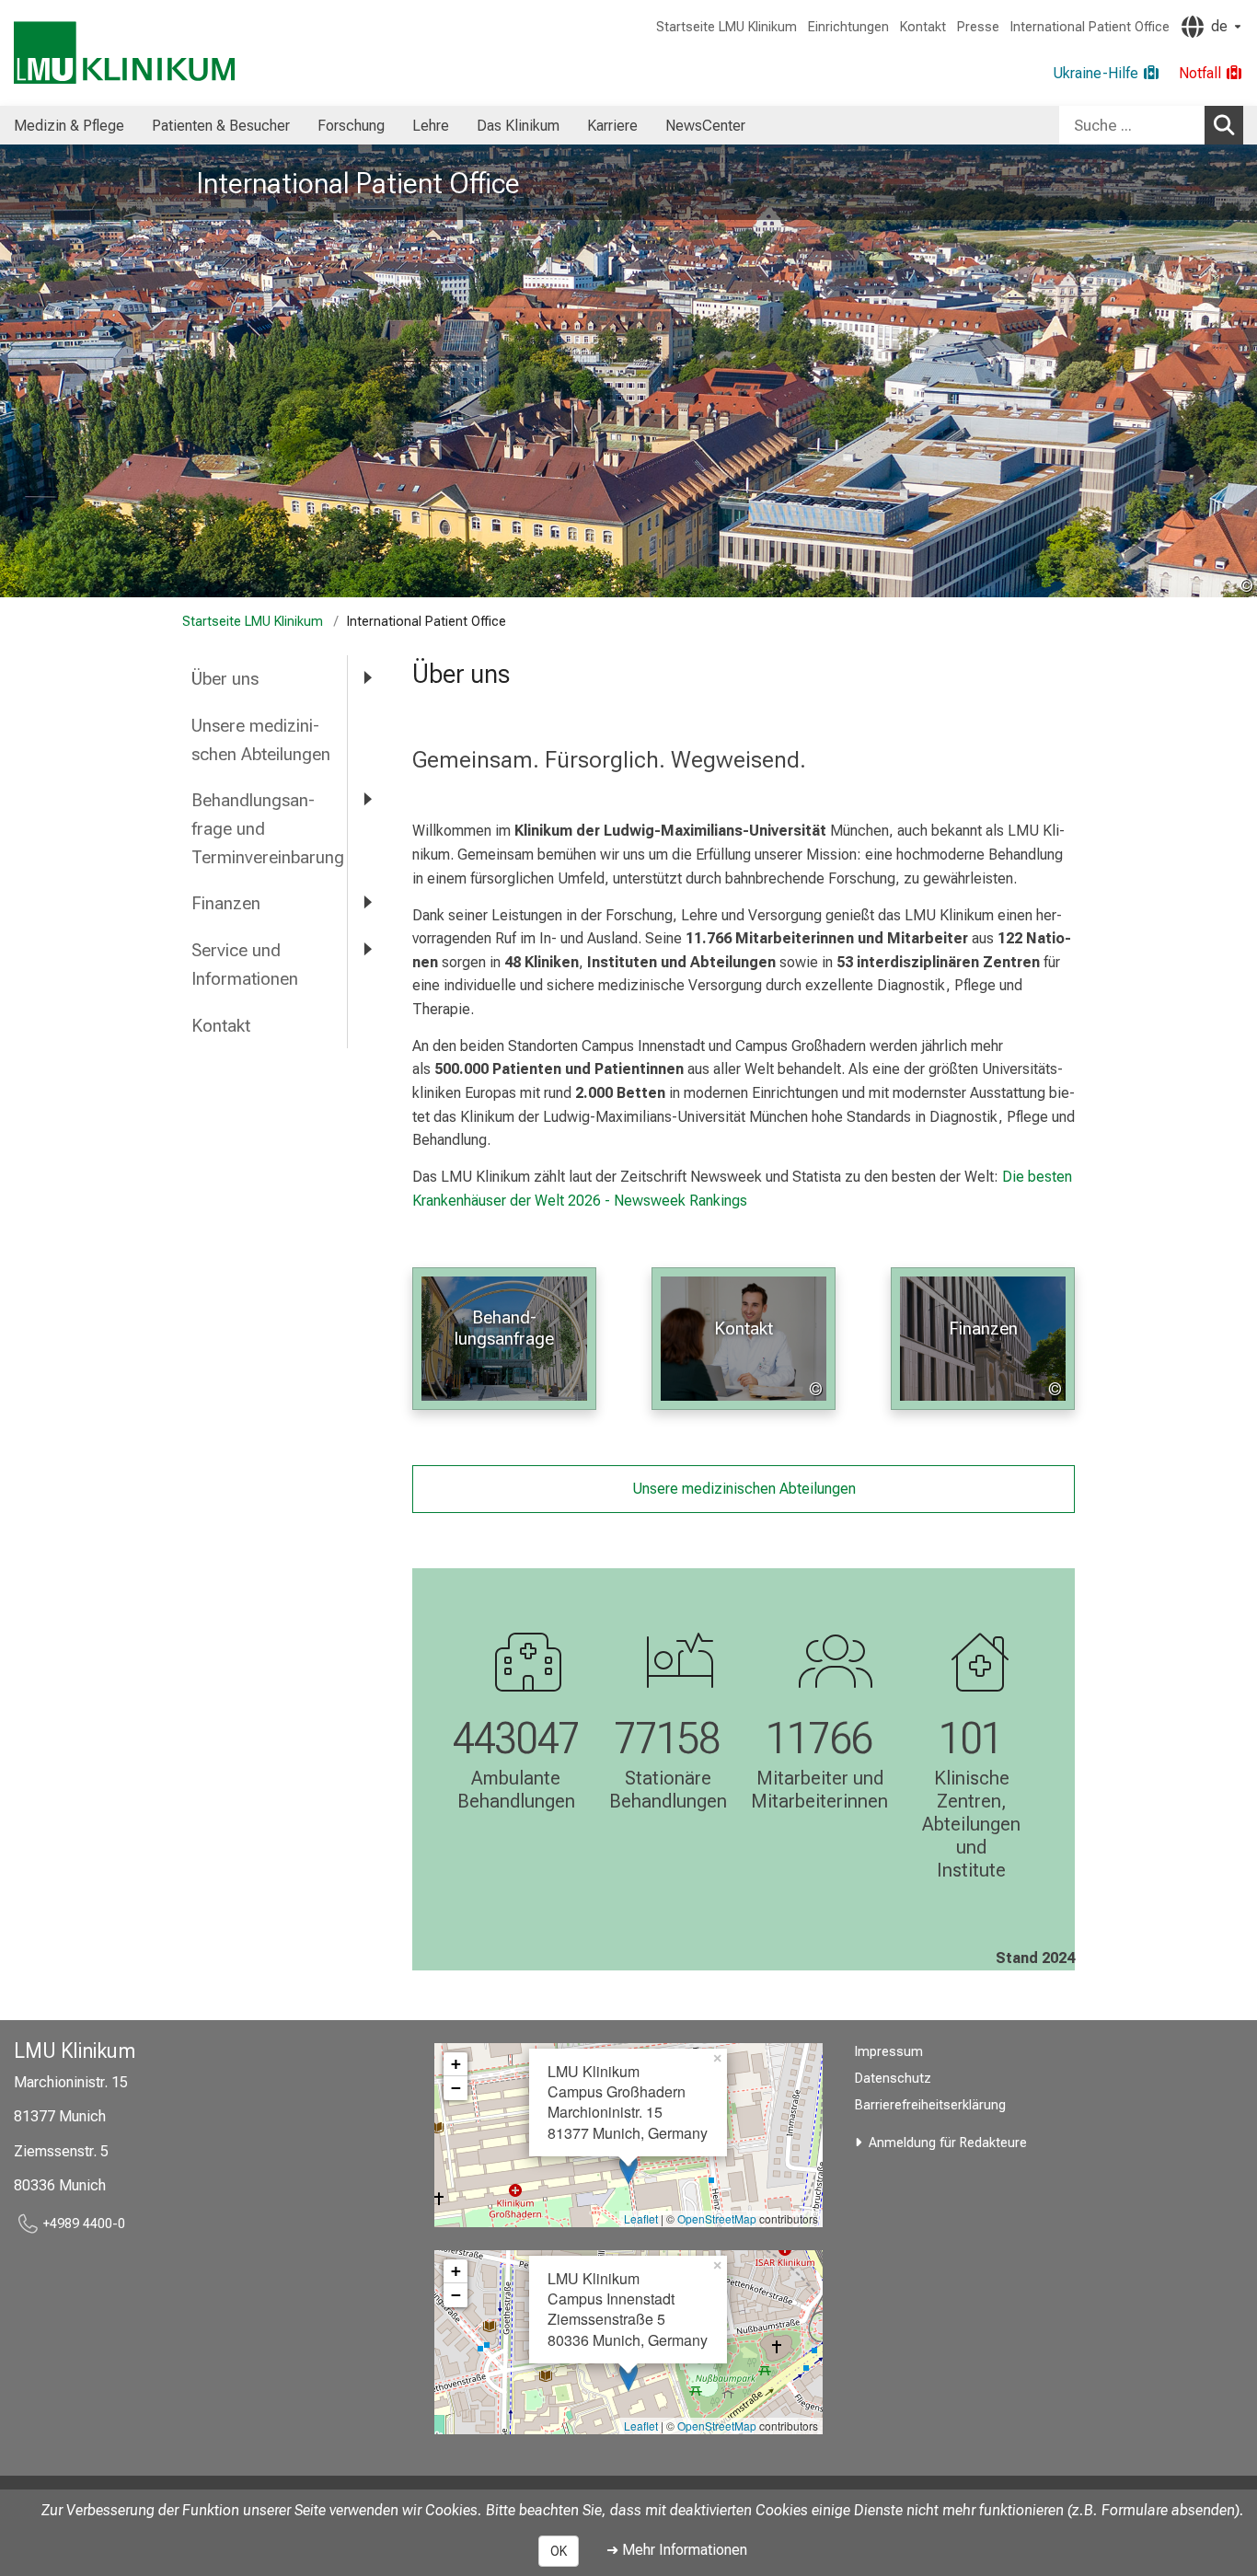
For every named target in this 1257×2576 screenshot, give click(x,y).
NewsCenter (705, 126)
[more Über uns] (366, 678)
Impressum (889, 2052)
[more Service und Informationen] (366, 949)
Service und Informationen (245, 965)
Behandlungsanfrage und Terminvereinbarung (268, 828)
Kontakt (923, 27)
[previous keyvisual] (21, 371)
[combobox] (1151, 125)
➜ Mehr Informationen (677, 2550)
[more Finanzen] (366, 902)
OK (559, 2551)
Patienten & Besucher (221, 126)
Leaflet (641, 2218)
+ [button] (456, 2064)
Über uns (225, 679)
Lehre (431, 126)
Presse (978, 27)
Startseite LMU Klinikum (727, 27)
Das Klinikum (518, 126)
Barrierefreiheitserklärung (930, 2105)
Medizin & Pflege (69, 126)
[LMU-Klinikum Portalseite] (124, 53)
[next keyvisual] (1236, 371)
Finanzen (226, 903)
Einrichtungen (848, 27)
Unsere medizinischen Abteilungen (261, 740)
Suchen (1224, 125)
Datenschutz (893, 2079)
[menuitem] (69, 125)
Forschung (351, 126)
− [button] (456, 2088)
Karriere (612, 126)
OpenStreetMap (717, 2218)
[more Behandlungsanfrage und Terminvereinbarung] (366, 799)
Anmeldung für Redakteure (948, 2143)
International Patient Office (1090, 27)
